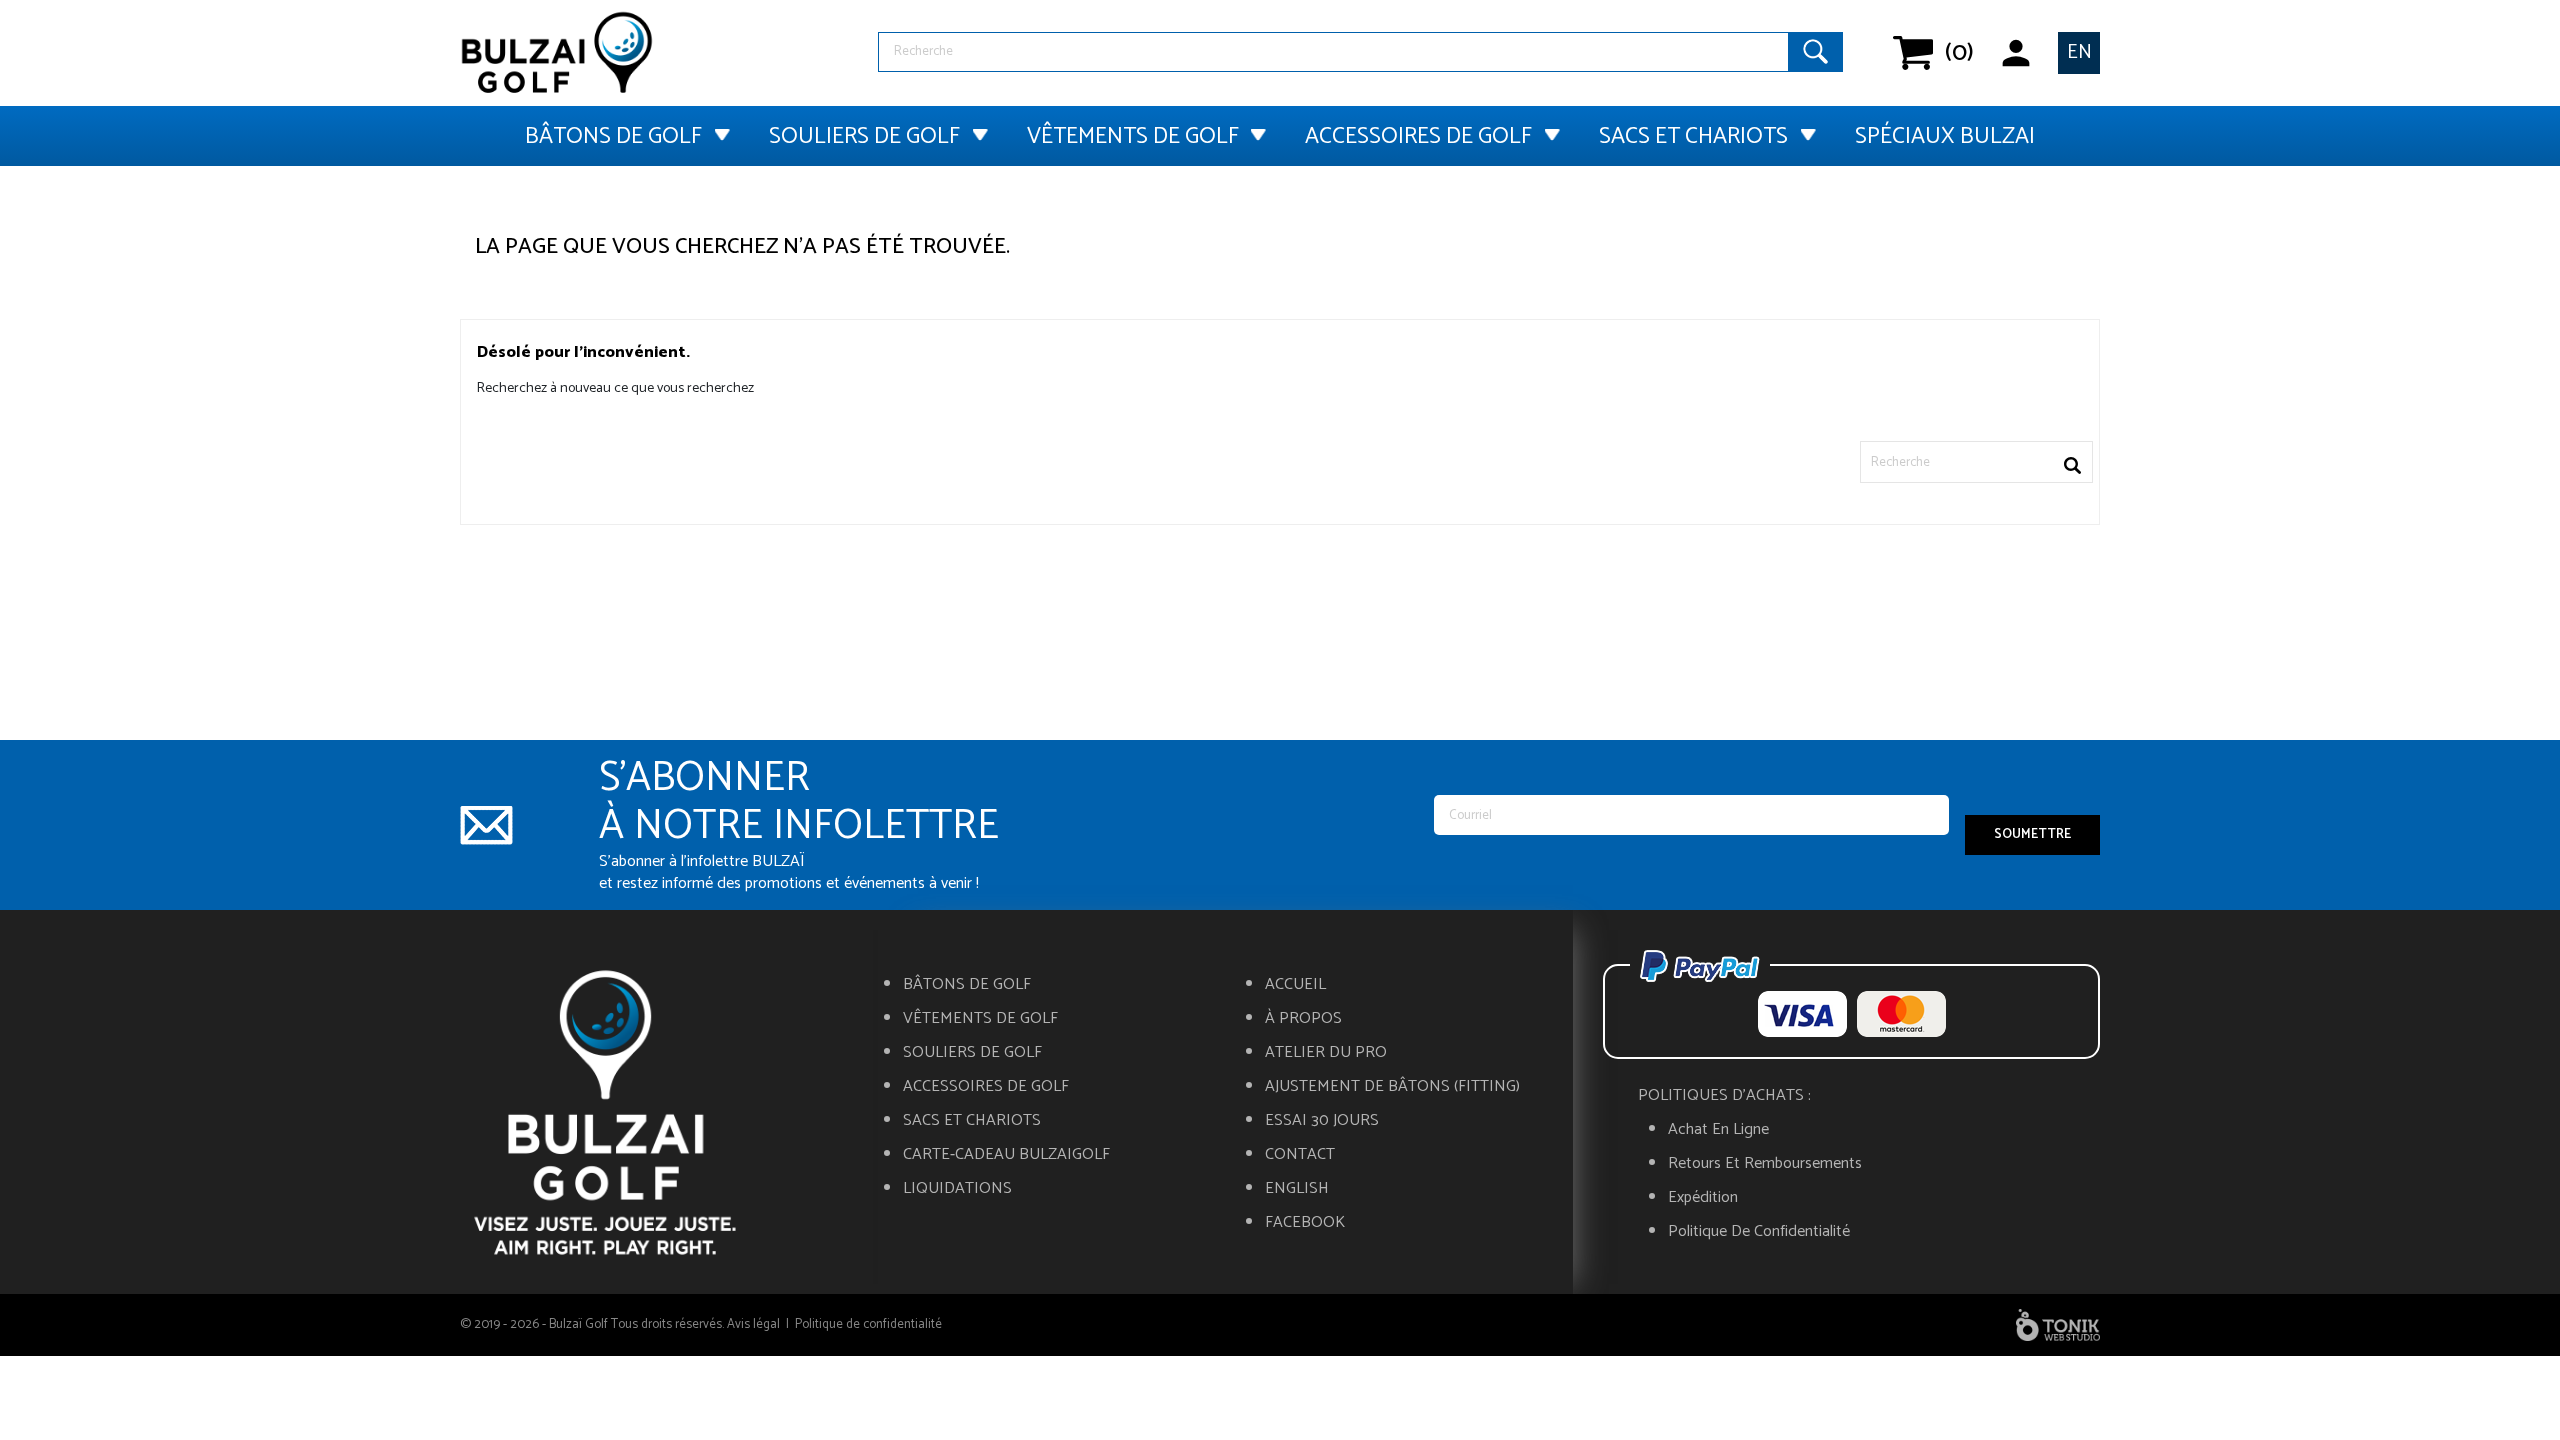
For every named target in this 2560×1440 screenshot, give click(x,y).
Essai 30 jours (1322, 1121)
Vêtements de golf (1133, 136)
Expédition (1703, 1198)
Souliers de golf (864, 136)
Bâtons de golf (613, 136)
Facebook (1305, 1223)
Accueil (1295, 985)
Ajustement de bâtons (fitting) (1392, 1087)
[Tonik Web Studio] (2058, 1325)
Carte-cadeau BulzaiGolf (1006, 1155)
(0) (1945, 53)
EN (2079, 52)
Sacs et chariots (1693, 136)
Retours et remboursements (1765, 1164)
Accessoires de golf (1418, 136)
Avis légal (753, 1324)
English (1297, 1189)
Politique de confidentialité (1759, 1232)
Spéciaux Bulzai (1945, 136)
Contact (1300, 1155)
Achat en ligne (1718, 1130)
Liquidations (957, 1189)
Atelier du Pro (1326, 1053)
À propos (1303, 1019)
